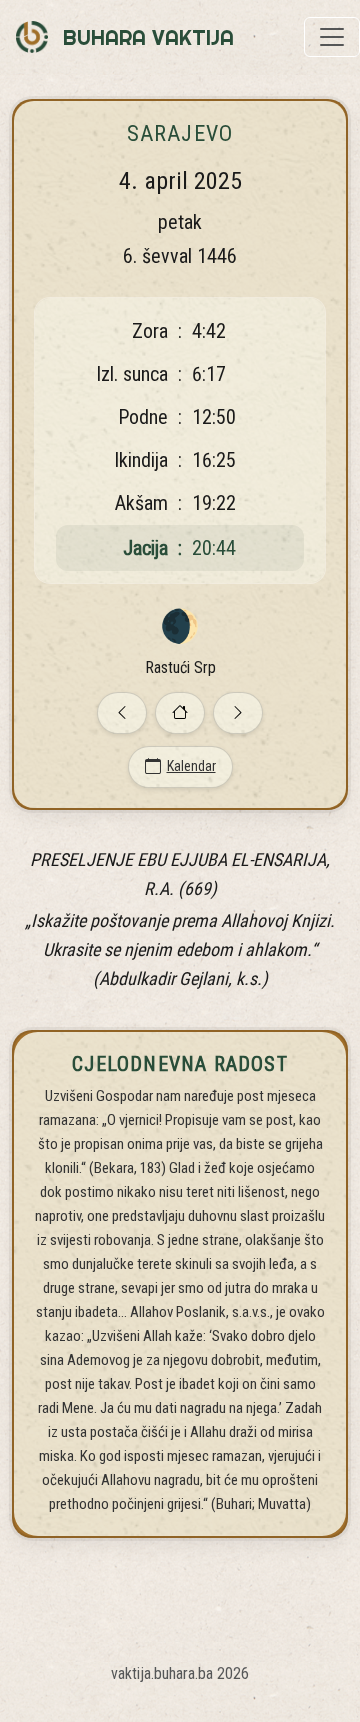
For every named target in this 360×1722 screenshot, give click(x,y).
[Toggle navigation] (332, 37)
